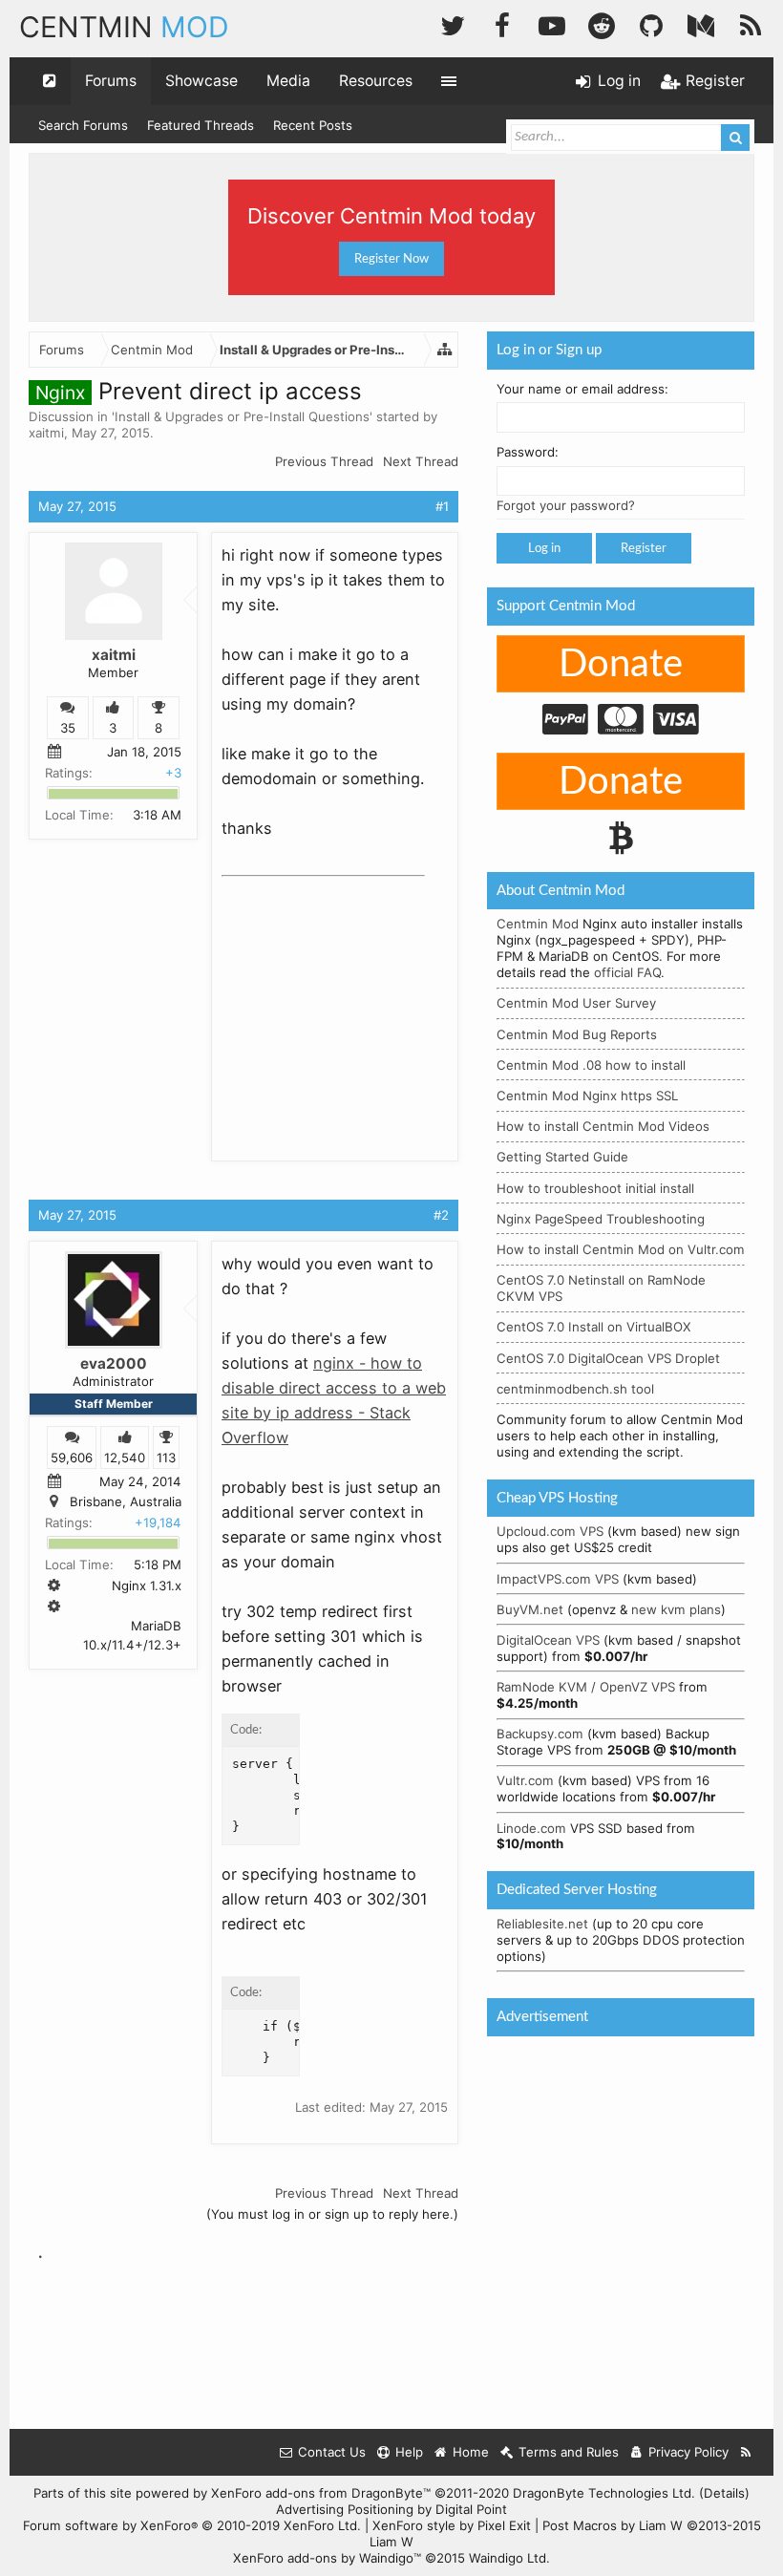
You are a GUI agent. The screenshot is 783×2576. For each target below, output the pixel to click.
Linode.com (531, 1828)
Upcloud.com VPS (550, 1531)
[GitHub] (651, 23)
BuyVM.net (530, 1609)
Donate (621, 665)
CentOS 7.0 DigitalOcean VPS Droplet (608, 1358)
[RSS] (751, 23)
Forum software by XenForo (192, 2525)
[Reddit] (602, 23)
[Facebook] (502, 23)
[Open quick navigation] (50, 81)
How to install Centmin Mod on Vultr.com (621, 1249)
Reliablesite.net (542, 1924)
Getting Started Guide (562, 1157)
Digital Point (471, 2509)
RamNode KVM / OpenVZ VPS (586, 1687)
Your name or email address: (582, 389)
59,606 (72, 1457)
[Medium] (701, 23)
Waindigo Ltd (508, 2558)
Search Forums (83, 125)
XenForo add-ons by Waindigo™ (327, 2558)
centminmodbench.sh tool (575, 1389)
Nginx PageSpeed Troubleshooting (601, 1219)
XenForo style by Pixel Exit (452, 2525)
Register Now (391, 259)
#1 (442, 506)
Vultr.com (525, 1780)
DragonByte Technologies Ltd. (604, 2493)
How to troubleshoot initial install (595, 1188)
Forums (111, 81)
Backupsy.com (540, 1734)
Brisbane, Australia (126, 1501)
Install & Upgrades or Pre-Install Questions (242, 416)
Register (644, 548)
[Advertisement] (365, 1004)
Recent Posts (313, 125)
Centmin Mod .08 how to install (591, 1065)
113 (166, 1457)
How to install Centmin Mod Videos (603, 1126)
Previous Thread (324, 461)
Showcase (201, 81)
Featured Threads (201, 125)
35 (68, 728)
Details (724, 2493)
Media (288, 81)
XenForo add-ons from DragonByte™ (321, 2493)
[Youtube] (552, 23)
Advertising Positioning (345, 2509)
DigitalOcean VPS (548, 1640)
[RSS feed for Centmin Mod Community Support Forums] (746, 2452)
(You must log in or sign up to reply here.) (332, 2214)
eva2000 (114, 1363)
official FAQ (627, 972)
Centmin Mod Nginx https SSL (587, 1096)
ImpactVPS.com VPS (558, 1579)
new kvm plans (676, 1609)
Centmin (124, 27)
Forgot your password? (566, 505)
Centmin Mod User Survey (576, 1003)
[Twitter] (453, 23)
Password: (528, 452)
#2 (441, 1215)
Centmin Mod (538, 924)
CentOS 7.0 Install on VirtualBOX (594, 1327)
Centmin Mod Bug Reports (577, 1034)
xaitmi (46, 433)
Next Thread (421, 461)
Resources (376, 81)
